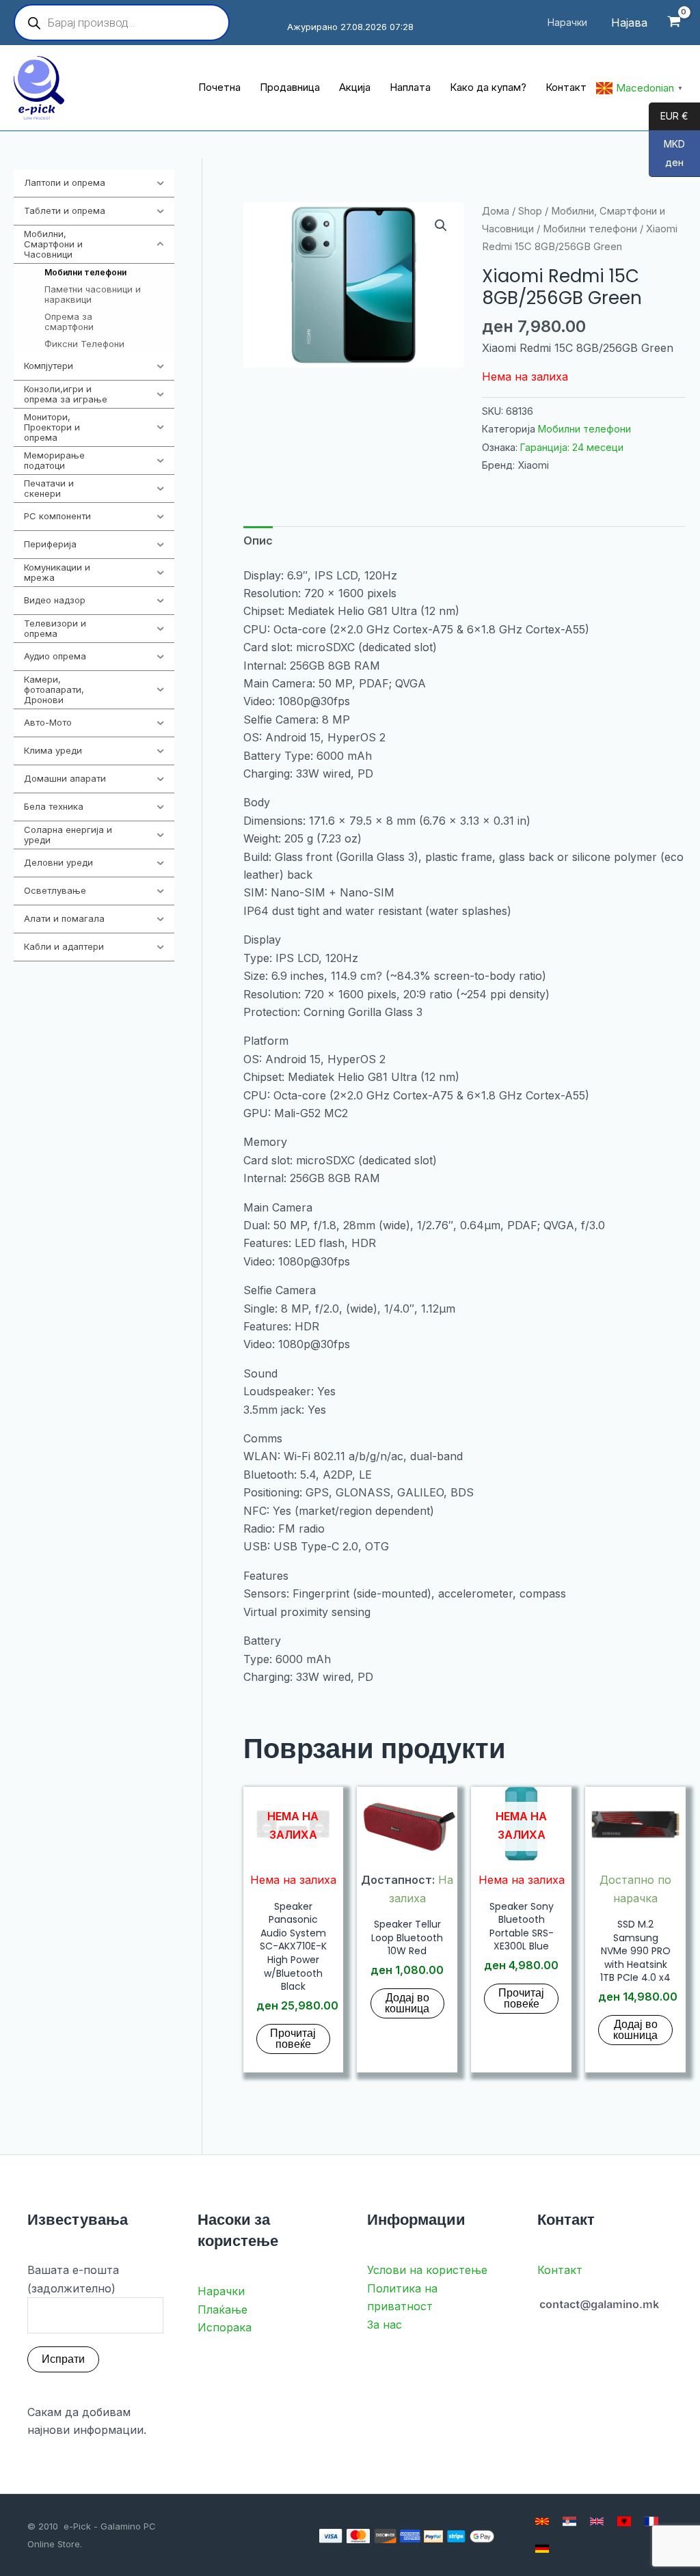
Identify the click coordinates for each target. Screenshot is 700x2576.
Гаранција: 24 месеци (572, 447)
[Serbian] (569, 2521)
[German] (542, 2549)
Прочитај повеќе (293, 2039)
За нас (385, 2325)
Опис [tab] (258, 540)
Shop (530, 211)
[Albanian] (624, 2521)
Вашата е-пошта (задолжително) (73, 2279)
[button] (441, 225)
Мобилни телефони (590, 229)
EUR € (669, 117)
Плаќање (223, 2310)
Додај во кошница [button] (407, 2003)
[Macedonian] (542, 2521)
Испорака (225, 2327)
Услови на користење (427, 2270)
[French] (651, 2521)
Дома (496, 211)
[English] (597, 2521)
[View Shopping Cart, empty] (674, 23)
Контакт (560, 2270)
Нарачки (221, 2291)
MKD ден (667, 154)
